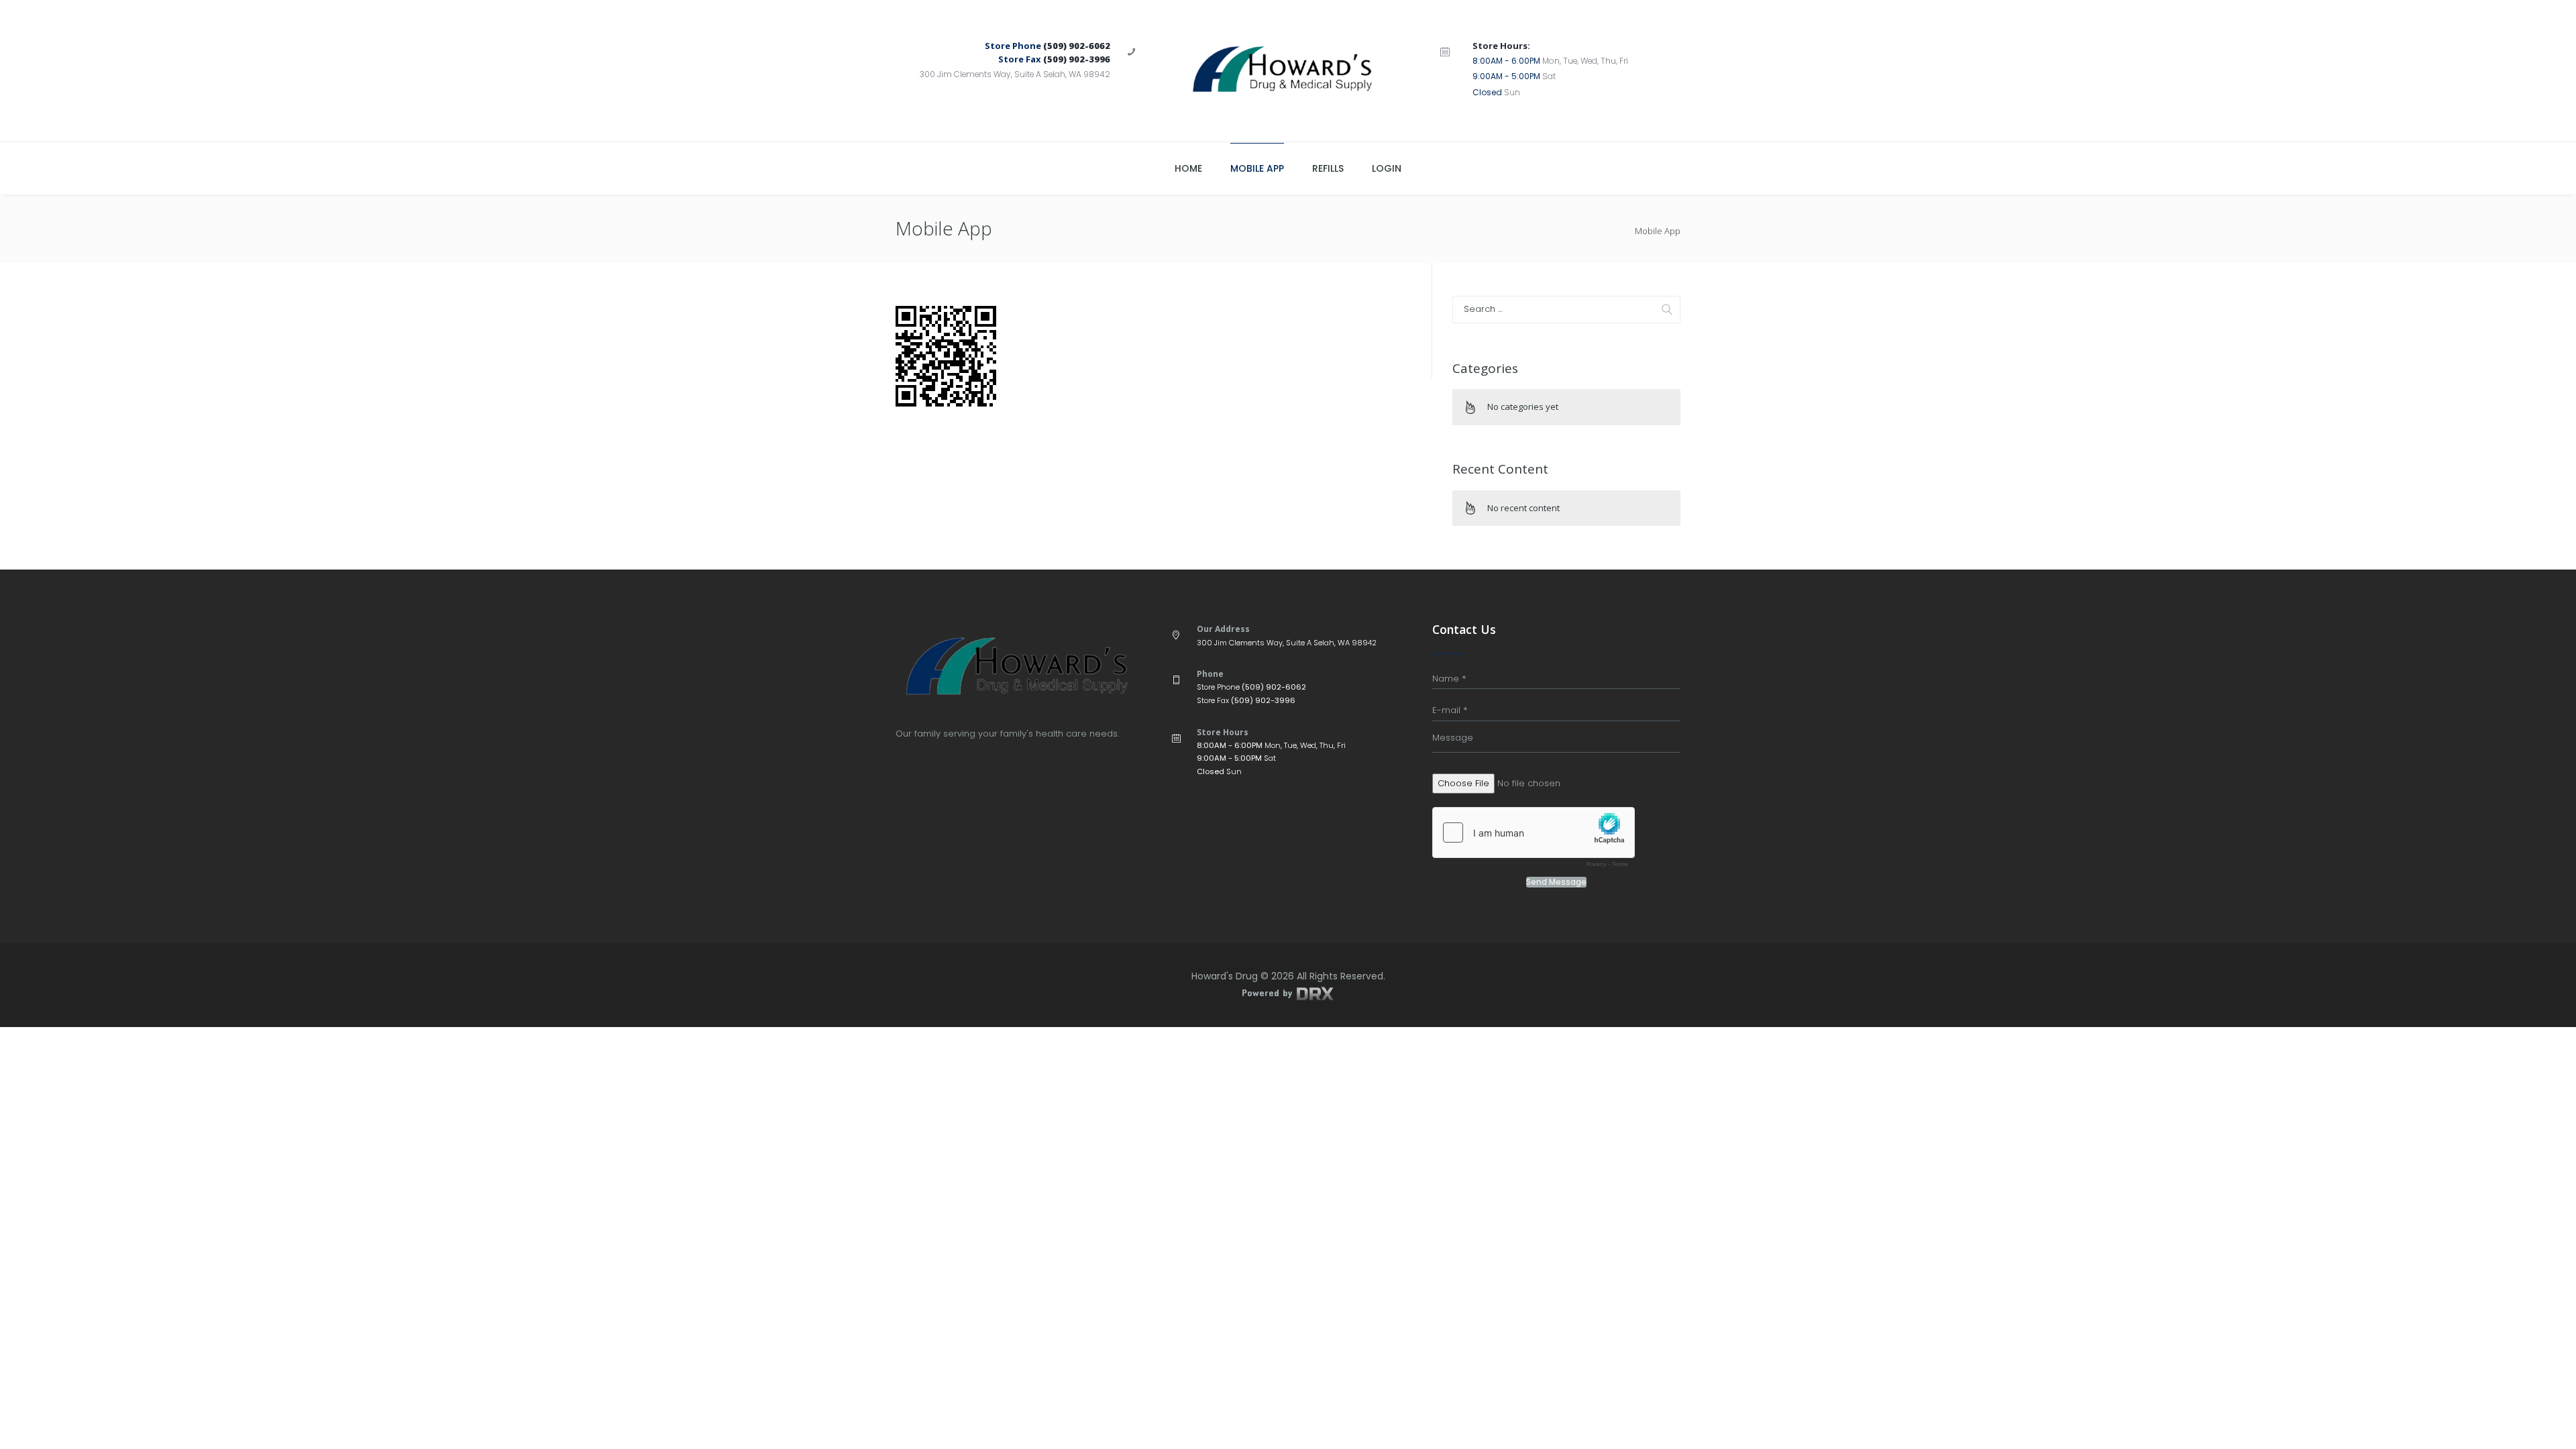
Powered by (1269, 992)
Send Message (1556, 882)
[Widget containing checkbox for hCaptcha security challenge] (1534, 841)
